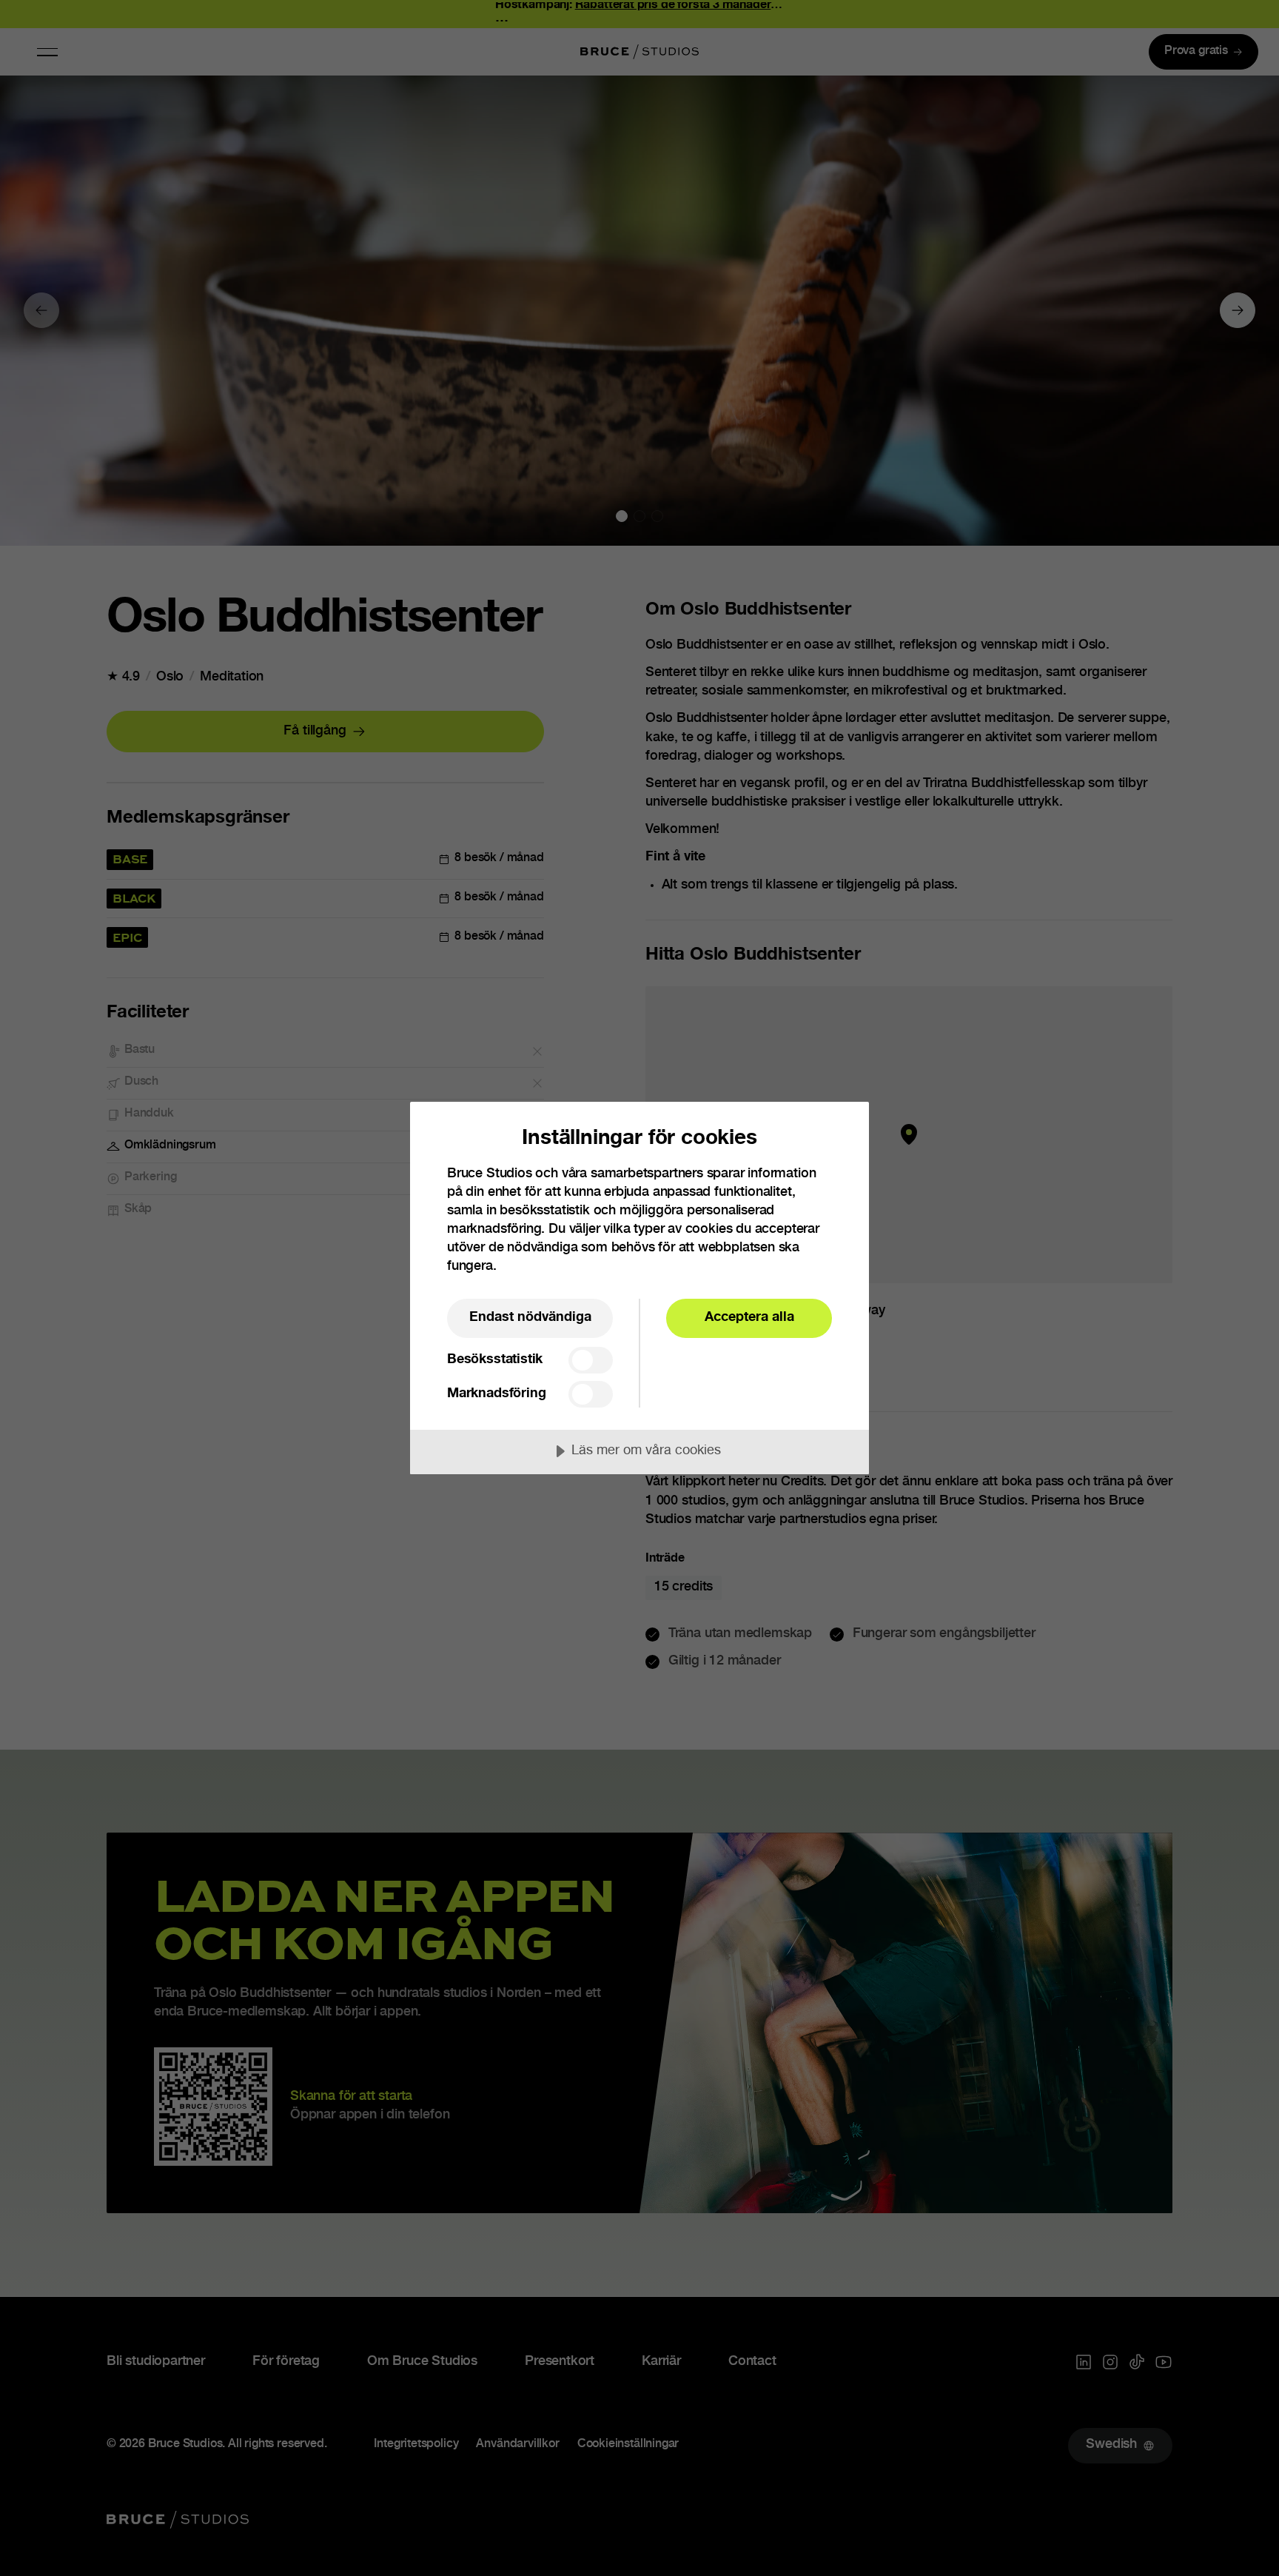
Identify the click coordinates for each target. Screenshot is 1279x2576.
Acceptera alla (749, 1318)
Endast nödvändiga (530, 1318)
